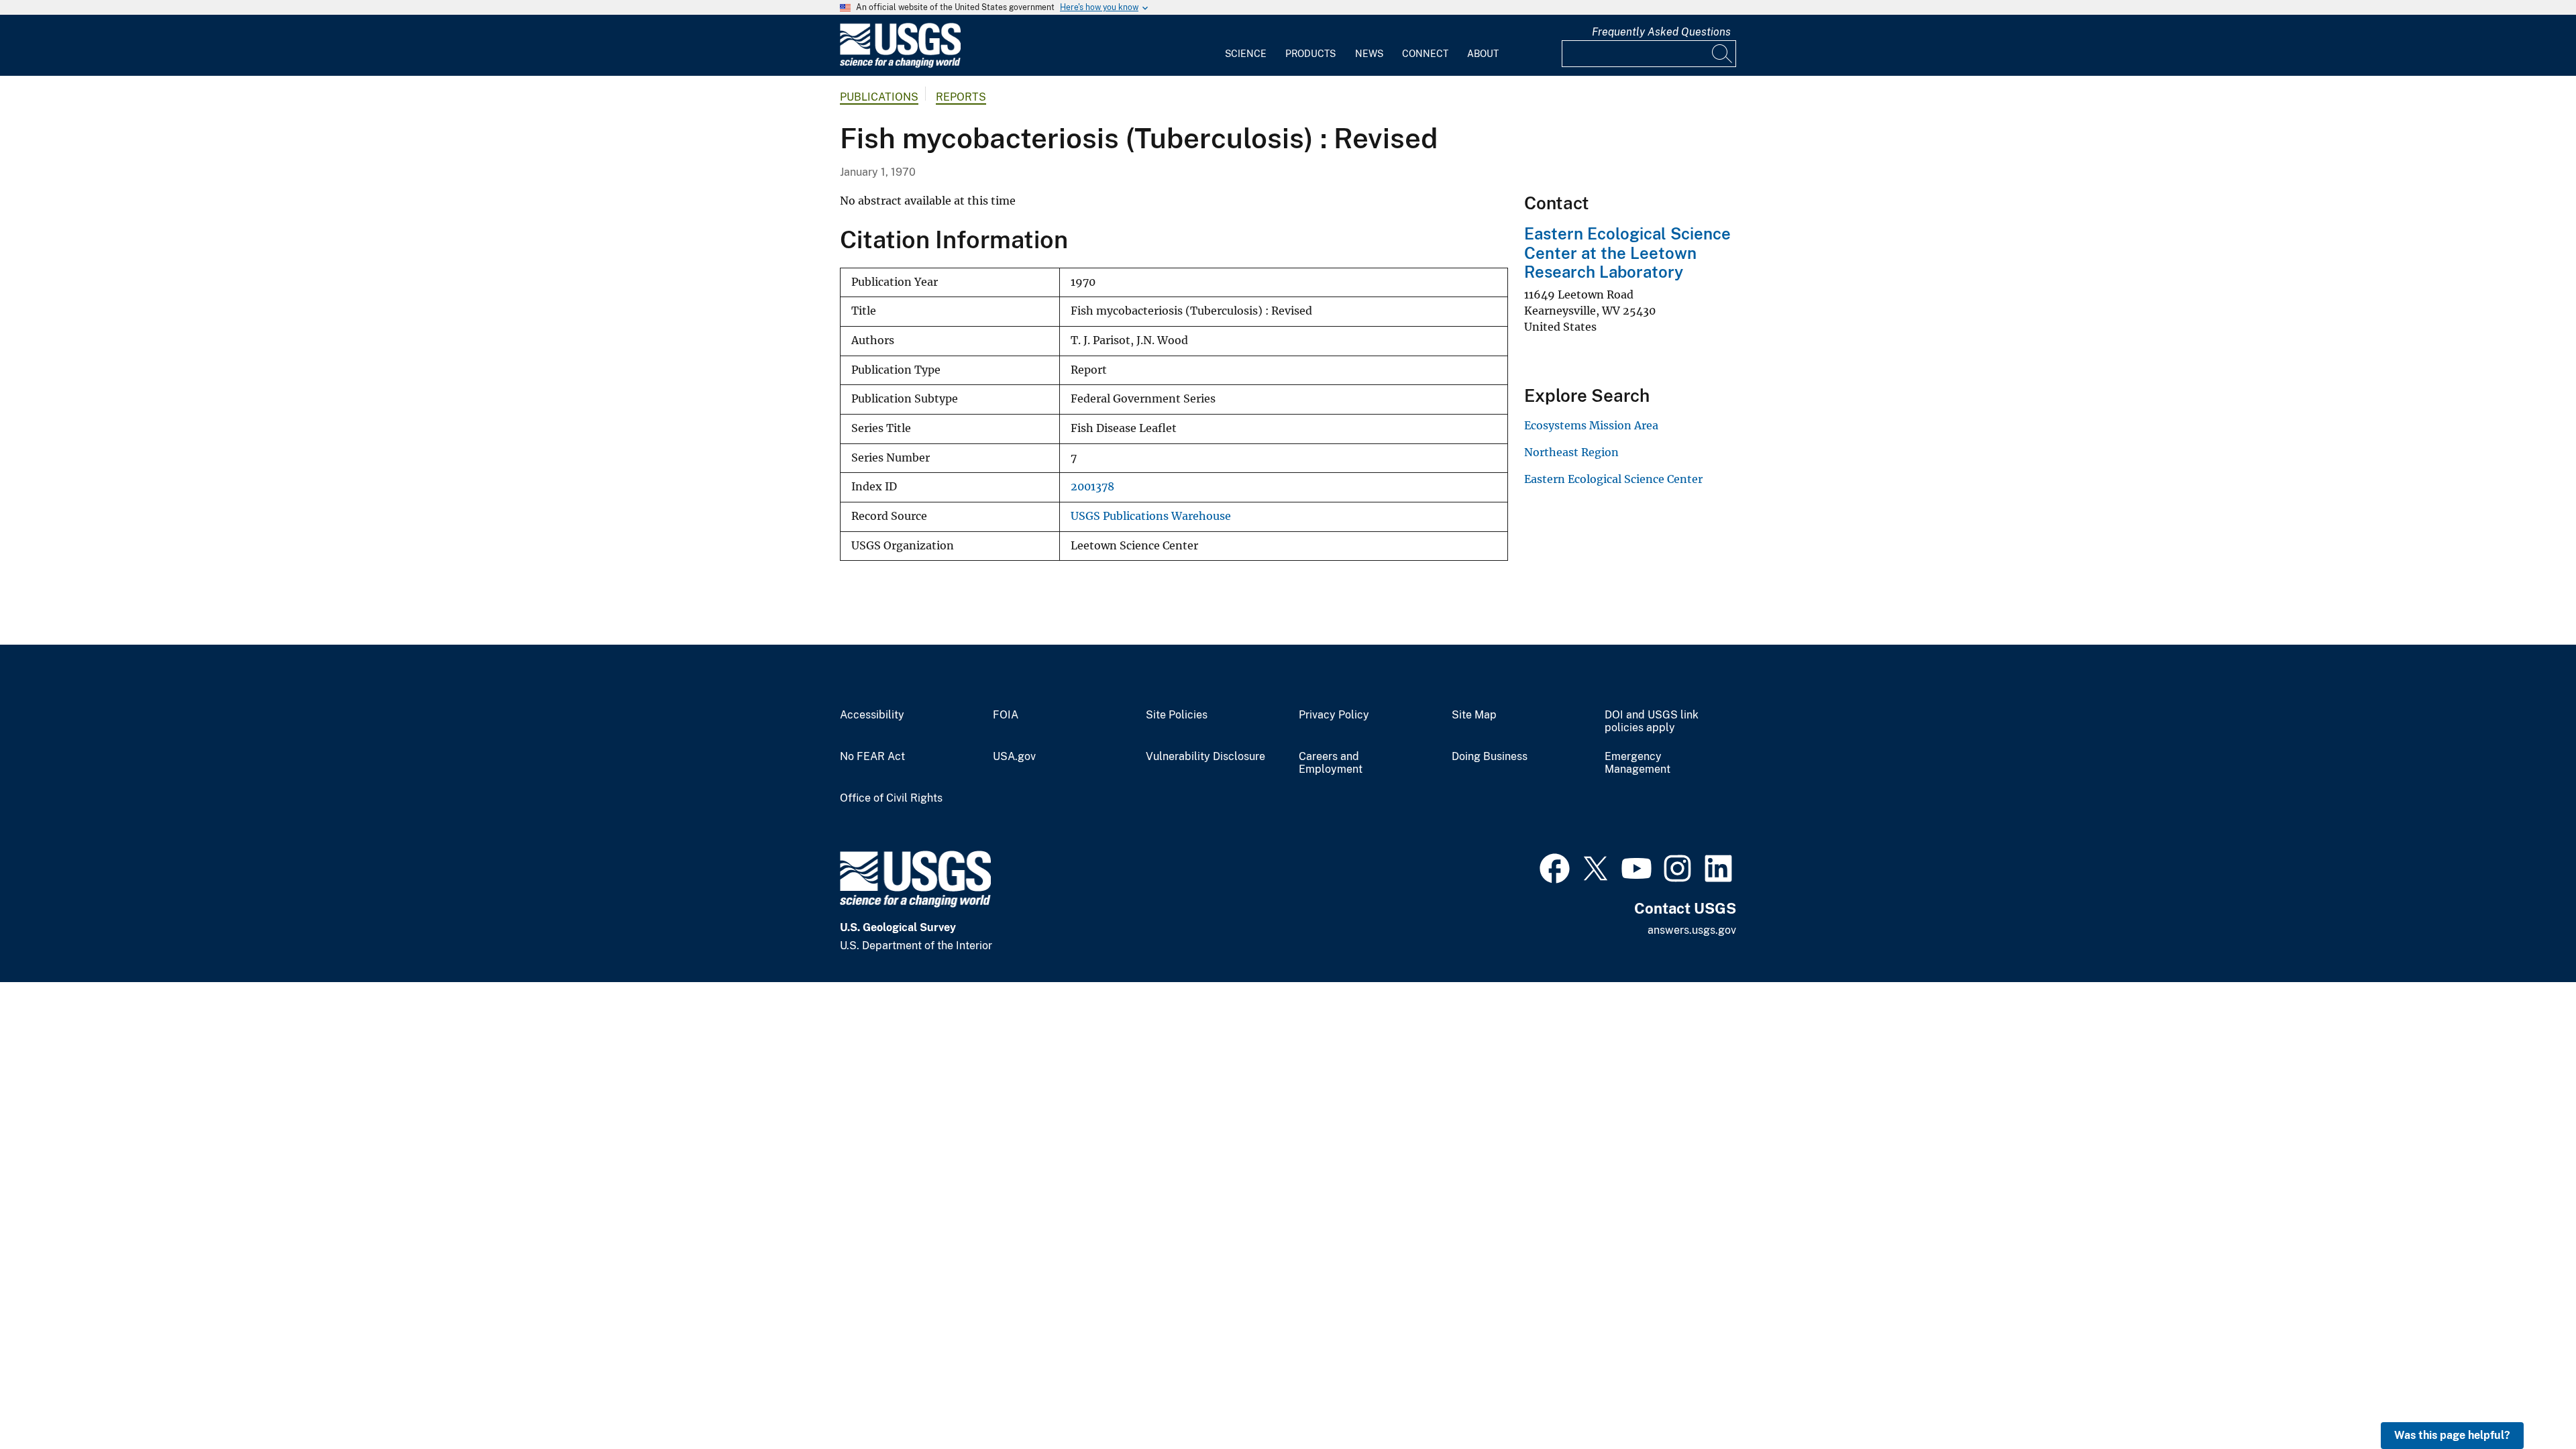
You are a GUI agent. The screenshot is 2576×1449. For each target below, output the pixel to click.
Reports (961, 97)
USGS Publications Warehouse (1151, 516)
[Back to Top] (2527, 1400)
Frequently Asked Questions (1661, 32)
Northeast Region (1571, 452)
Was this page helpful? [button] (2452, 1435)
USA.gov (1014, 757)
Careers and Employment (1331, 763)
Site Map (1474, 715)
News (1369, 54)
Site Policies (1177, 715)
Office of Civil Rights (891, 798)
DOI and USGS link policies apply (1652, 721)
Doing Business (1490, 757)
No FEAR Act (872, 757)
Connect (1425, 54)
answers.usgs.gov (1692, 930)
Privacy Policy (1334, 715)
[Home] (900, 65)
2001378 (1092, 487)
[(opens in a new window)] (1555, 867)
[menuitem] (1246, 46)
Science (1246, 54)
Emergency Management (1638, 763)
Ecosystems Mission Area (1591, 425)
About (1483, 54)
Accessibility (872, 715)
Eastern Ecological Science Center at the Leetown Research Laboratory (1627, 253)
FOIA (1006, 715)
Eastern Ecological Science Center (1613, 479)
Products (1310, 54)
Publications (879, 97)
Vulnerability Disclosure (1205, 757)
